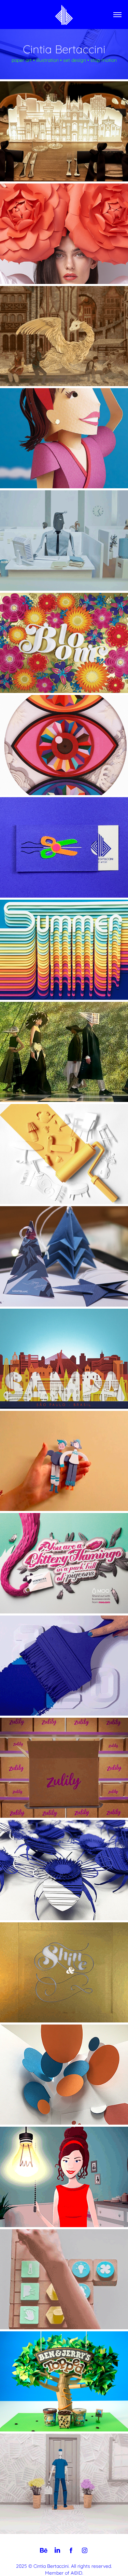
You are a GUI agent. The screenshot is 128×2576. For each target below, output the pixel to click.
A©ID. (77, 2572)
